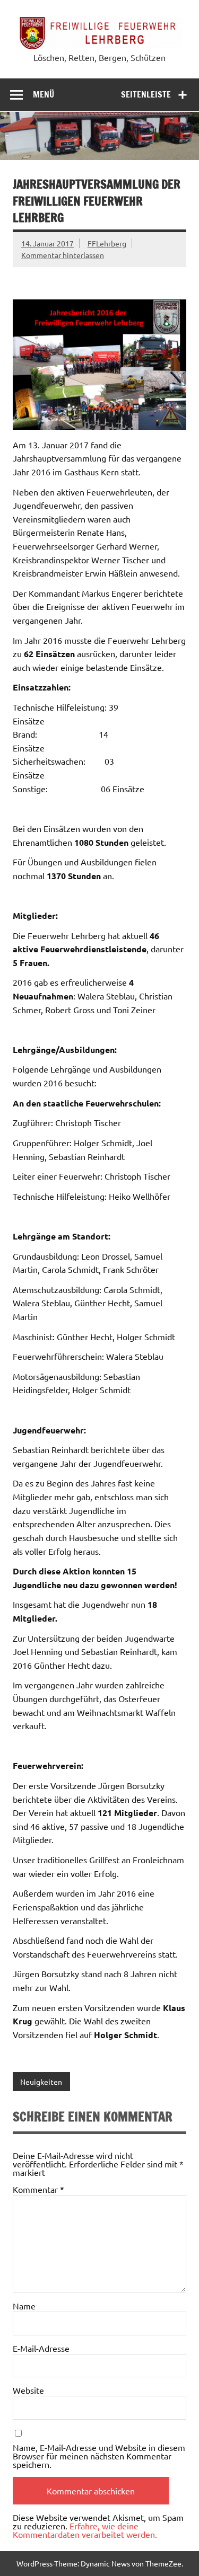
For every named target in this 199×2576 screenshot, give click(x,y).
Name (24, 2306)
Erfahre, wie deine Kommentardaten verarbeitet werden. (85, 2530)
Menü (44, 94)
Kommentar (38, 2189)
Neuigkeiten (41, 2082)
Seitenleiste (146, 94)
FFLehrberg (107, 243)
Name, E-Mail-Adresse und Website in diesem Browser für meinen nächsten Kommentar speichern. (99, 2456)
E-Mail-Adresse (41, 2348)
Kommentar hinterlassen (63, 255)
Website (28, 2390)
